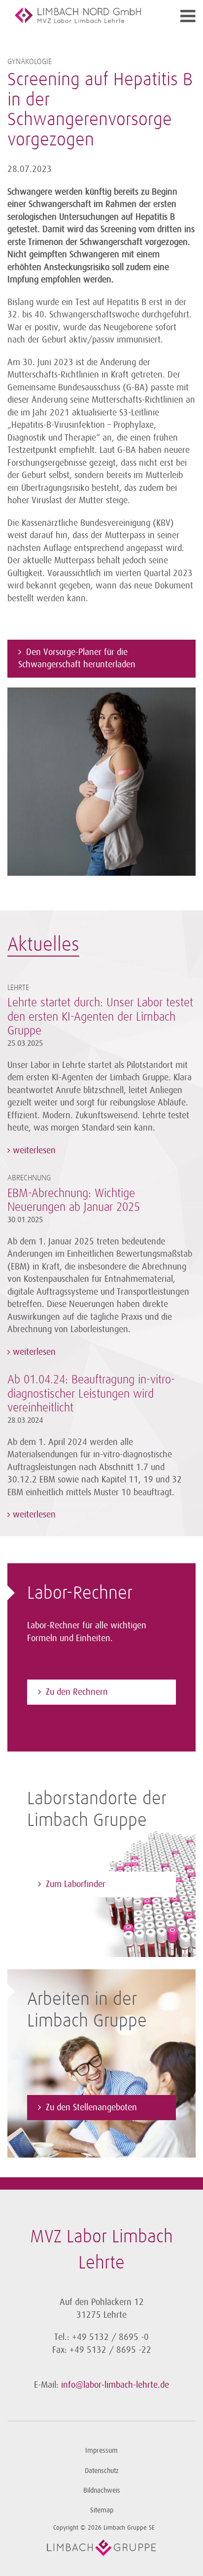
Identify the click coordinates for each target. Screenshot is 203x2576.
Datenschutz (102, 2471)
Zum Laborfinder (76, 1884)
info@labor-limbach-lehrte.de (115, 2385)
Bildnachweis (102, 2490)
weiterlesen (33, 1150)
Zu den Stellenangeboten (91, 2107)
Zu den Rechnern (77, 1692)
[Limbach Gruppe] (101, 2548)
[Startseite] (78, 15)
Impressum (101, 2451)
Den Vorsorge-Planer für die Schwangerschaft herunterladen (77, 658)
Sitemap (102, 2510)
